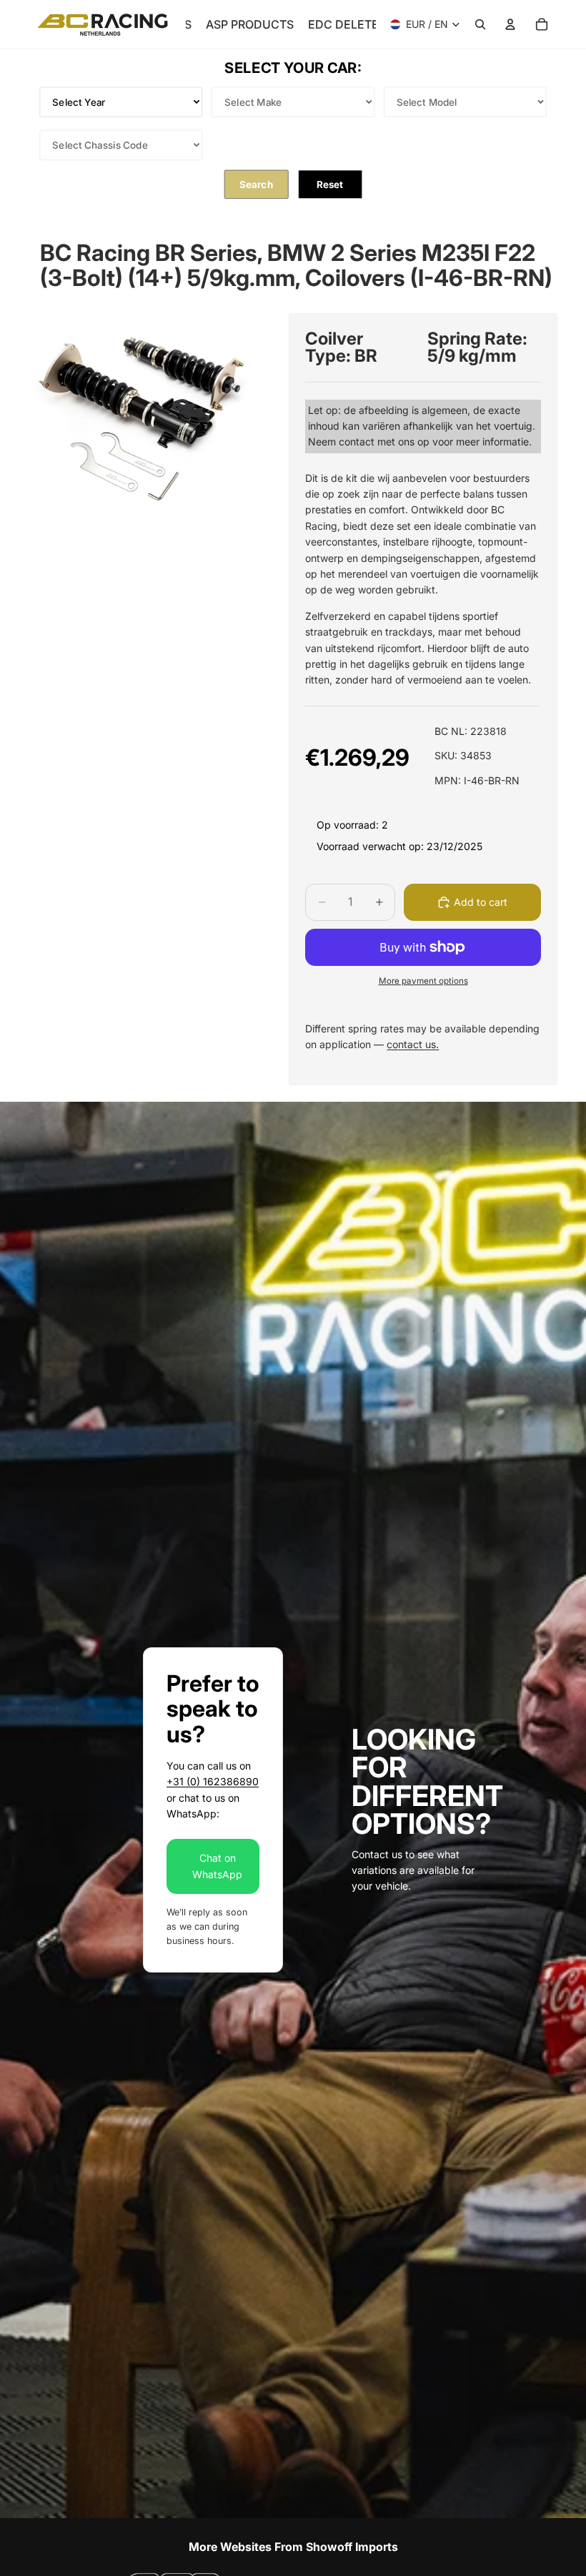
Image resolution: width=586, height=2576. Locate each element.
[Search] (480, 24)
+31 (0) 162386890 (213, 1781)
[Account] (510, 24)
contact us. (413, 1044)
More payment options (423, 981)
